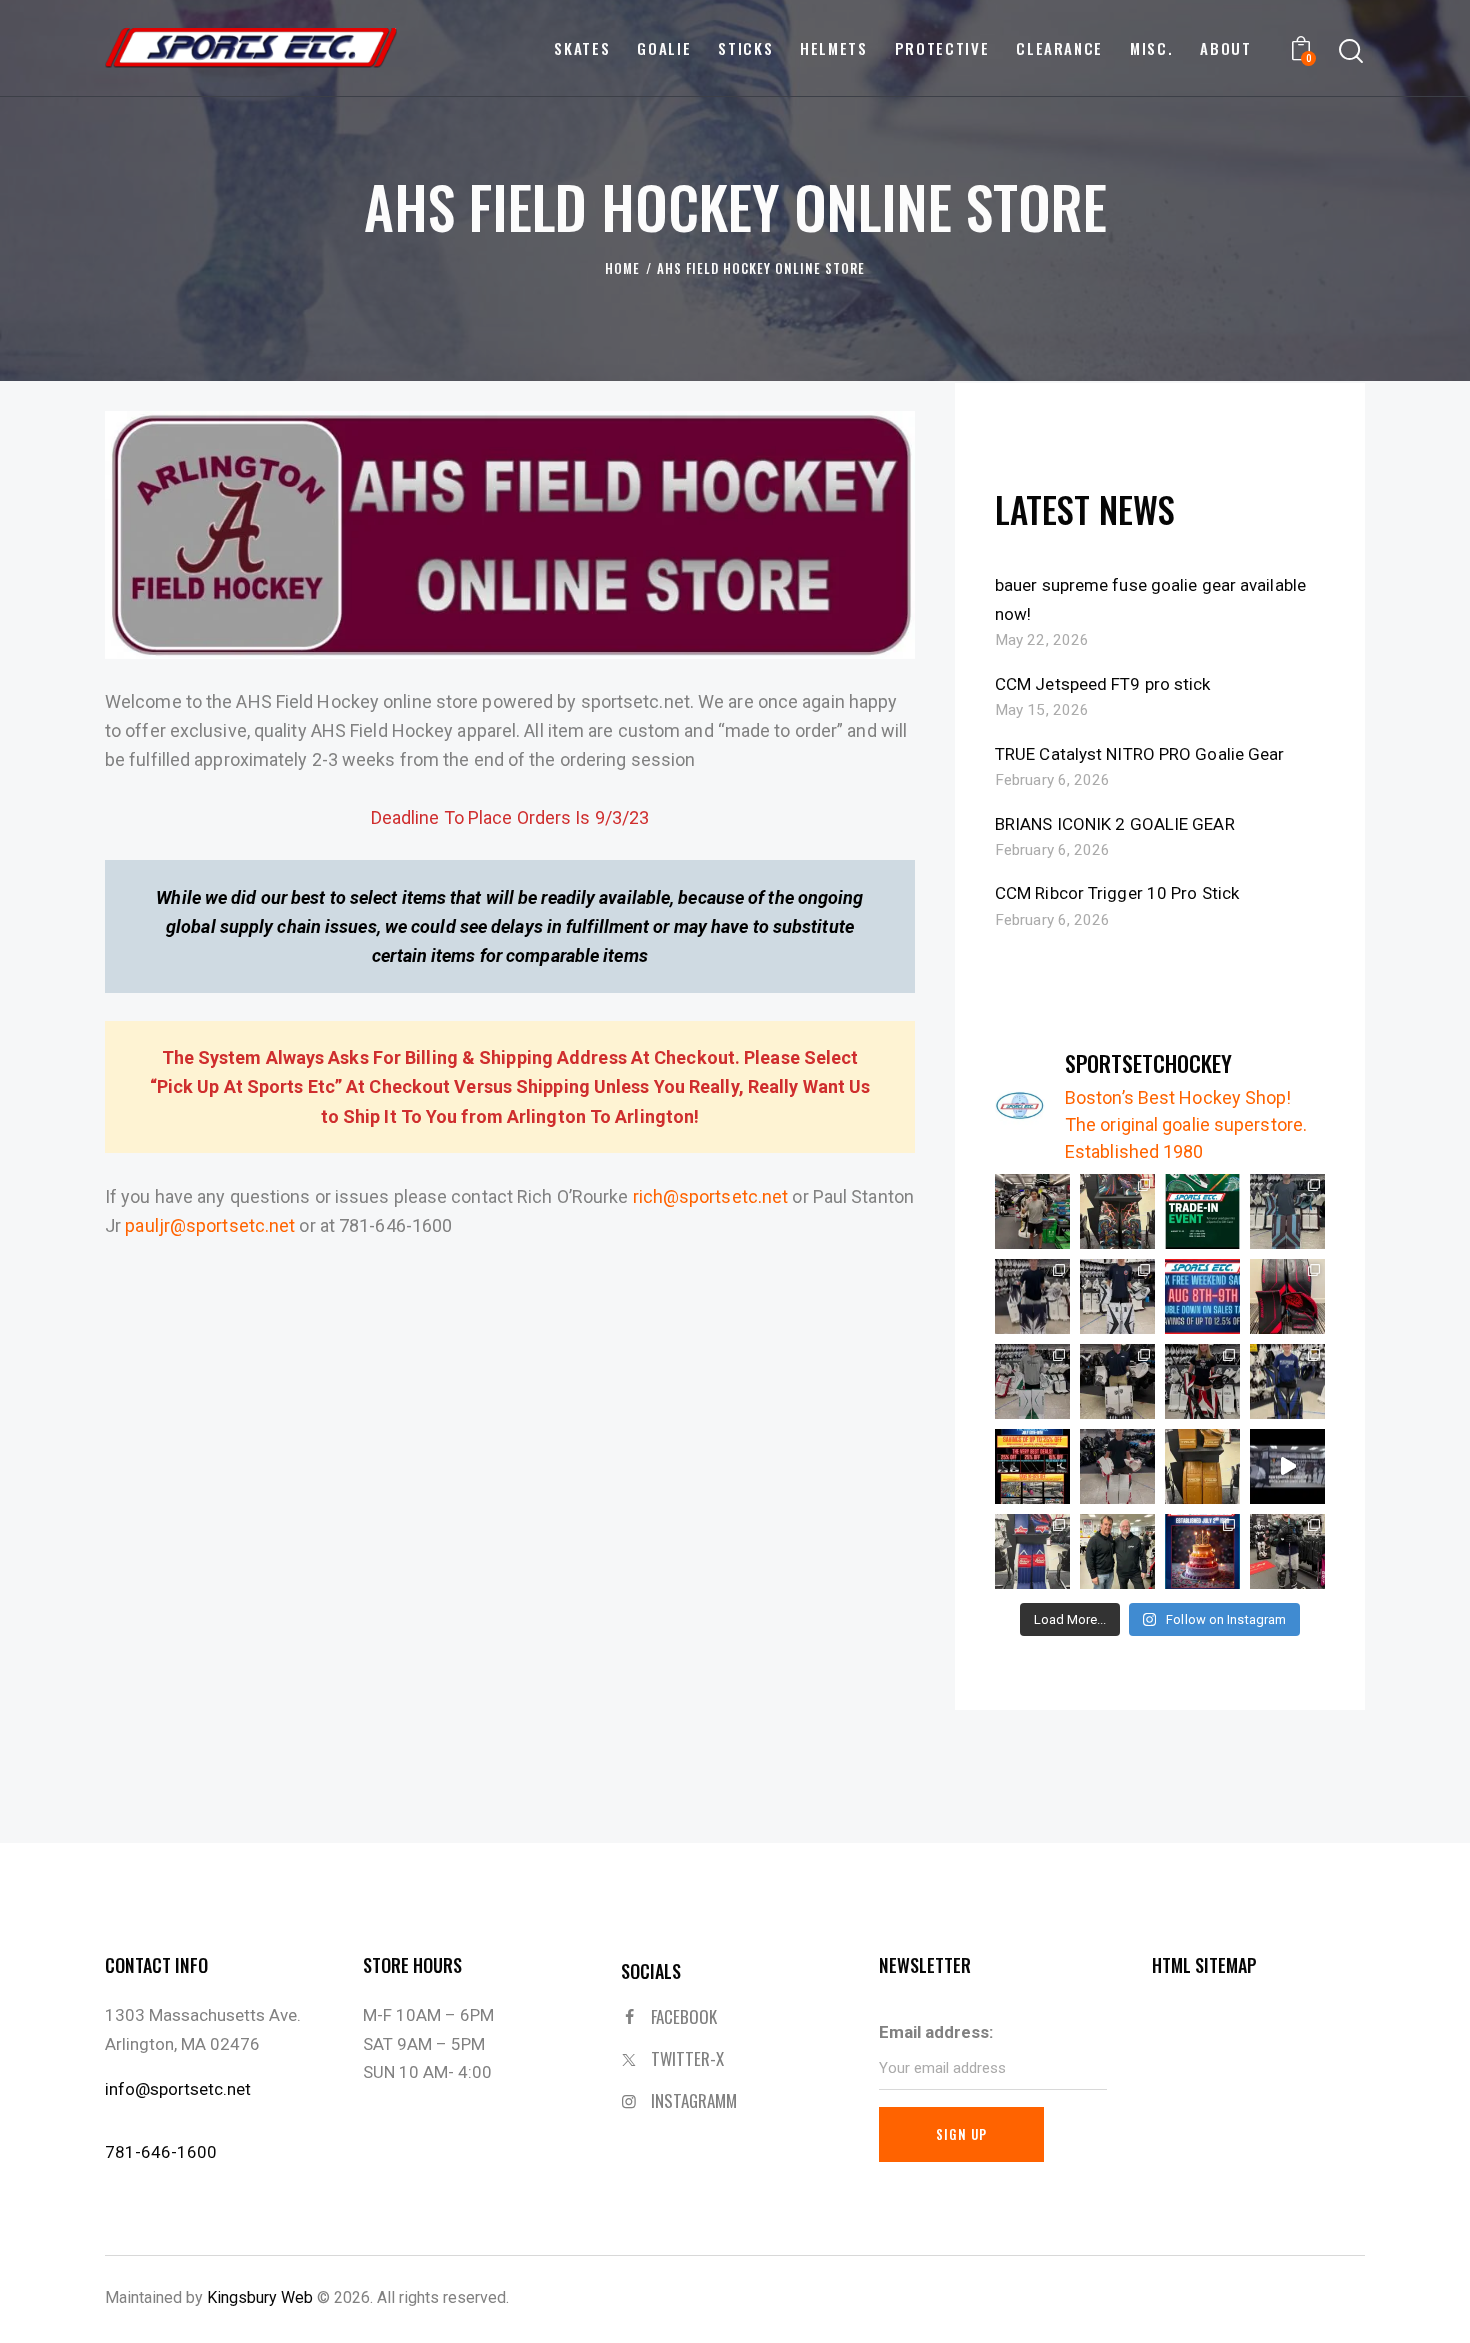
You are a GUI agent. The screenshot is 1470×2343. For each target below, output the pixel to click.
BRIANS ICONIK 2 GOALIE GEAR (1115, 824)
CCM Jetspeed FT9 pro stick (1103, 684)
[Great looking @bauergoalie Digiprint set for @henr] (1117, 1296)
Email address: (936, 2032)
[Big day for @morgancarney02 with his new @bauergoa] (1032, 1381)
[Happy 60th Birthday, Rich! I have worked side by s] (1117, 1551)
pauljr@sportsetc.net (210, 1225)
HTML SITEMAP (1204, 1965)
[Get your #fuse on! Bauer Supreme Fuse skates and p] (1287, 1551)
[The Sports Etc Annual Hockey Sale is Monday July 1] (1287, 1466)
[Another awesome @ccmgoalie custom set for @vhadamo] (1287, 1381)
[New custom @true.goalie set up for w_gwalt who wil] (1117, 1466)
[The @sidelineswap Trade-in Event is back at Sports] (1202, 1211)
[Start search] (1351, 51)
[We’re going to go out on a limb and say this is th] (1117, 1211)
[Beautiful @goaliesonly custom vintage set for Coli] (1032, 1551)
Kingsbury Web (260, 2297)
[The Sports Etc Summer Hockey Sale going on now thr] (1032, 1466)
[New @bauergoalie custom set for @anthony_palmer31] (1287, 1211)
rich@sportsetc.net (711, 1196)
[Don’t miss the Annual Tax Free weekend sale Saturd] (1202, 1296)
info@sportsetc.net (178, 2089)
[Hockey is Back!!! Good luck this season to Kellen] (1032, 1211)
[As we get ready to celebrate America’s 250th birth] (1202, 1551)
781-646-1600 (161, 2152)
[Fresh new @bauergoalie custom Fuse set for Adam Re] (1287, 1296)
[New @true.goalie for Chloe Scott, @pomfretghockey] (1202, 1381)
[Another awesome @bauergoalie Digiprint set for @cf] (1117, 1381)
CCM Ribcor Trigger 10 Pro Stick (1117, 893)
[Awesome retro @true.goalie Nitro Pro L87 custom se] (1202, 1466)
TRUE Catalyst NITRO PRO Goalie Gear (1140, 754)
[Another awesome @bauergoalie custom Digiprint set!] (1032, 1296)
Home (622, 268)
